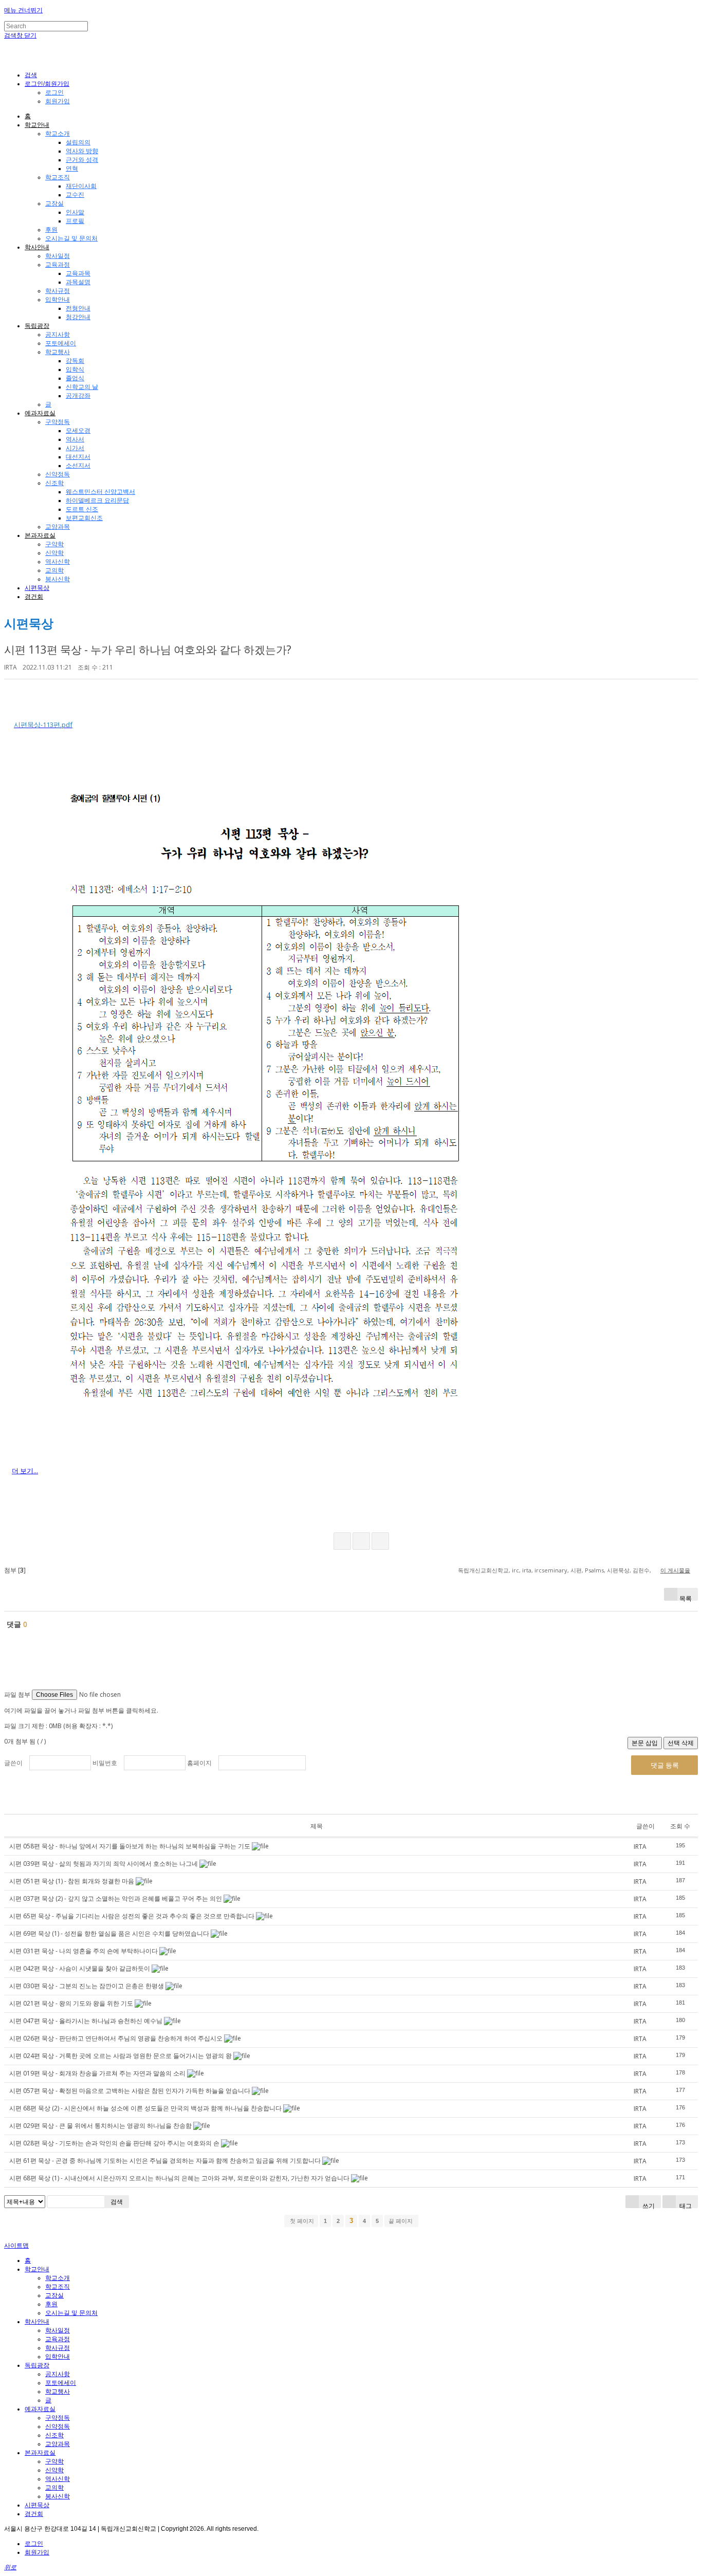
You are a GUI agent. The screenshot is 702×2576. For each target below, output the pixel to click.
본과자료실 (40, 535)
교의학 (54, 570)
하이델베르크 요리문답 (97, 501)
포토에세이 (61, 343)
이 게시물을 (675, 1570)
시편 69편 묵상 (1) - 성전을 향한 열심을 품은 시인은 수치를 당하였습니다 (109, 1933)
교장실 (54, 203)
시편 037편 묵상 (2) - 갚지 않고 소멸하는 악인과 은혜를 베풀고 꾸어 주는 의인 (116, 1898)
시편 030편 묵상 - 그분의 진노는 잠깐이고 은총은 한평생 (87, 1986)
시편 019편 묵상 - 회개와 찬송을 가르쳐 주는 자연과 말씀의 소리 (97, 2073)
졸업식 (75, 378)
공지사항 (58, 335)
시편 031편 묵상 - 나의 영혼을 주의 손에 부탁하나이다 (84, 1951)
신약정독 (58, 474)
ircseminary (551, 1570)
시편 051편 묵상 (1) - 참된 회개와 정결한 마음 (72, 1881)
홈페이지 (199, 1763)
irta (527, 1570)
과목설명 (78, 282)
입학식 (75, 369)
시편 (576, 1570)
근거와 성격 (82, 160)
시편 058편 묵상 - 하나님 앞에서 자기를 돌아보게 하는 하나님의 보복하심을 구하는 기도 (130, 1846)
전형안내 (78, 308)
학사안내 (37, 247)
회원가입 (58, 101)
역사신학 (58, 562)
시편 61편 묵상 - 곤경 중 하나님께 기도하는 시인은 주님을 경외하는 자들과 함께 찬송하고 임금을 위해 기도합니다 (165, 2161)
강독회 (75, 361)
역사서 (75, 439)
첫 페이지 (301, 2221)
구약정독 (58, 422)
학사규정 (58, 291)
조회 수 (680, 1826)
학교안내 (37, 125)
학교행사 (58, 352)
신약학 (54, 553)
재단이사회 (81, 186)
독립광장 (37, 326)
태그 (685, 2205)
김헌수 (641, 1570)
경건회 (34, 597)
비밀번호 (105, 1763)
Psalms (594, 1570)
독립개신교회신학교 (483, 1570)
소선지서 (78, 466)
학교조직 (58, 177)
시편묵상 (37, 588)
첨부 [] (15, 1570)
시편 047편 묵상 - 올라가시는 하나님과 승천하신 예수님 (86, 2021)
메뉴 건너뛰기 (23, 10)
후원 (51, 230)
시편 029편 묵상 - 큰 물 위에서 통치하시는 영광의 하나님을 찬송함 (100, 2126)
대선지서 (78, 457)
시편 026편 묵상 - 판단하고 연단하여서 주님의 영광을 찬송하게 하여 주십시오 (116, 2038)
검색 (117, 2202)
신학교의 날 (82, 387)
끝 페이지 (401, 2221)
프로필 (75, 221)
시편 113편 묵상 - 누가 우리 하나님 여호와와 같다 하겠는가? (148, 650)
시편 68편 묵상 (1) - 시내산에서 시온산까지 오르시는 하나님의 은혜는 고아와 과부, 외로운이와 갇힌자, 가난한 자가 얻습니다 (179, 2178)
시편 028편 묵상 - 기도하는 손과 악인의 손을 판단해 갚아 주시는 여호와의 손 (114, 2143)
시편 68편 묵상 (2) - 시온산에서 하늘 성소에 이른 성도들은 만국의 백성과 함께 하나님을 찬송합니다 (145, 2108)
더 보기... (25, 1471)
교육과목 (78, 273)
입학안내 (58, 300)
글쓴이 (13, 1763)
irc (515, 1570)
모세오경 (78, 431)
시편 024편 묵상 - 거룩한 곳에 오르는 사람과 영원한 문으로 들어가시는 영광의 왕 (121, 2056)
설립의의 (78, 142)
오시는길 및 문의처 (71, 238)
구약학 (54, 544)
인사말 (75, 212)
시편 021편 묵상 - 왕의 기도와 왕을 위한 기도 (71, 2003)
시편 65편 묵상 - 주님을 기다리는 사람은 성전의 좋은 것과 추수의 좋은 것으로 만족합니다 (132, 1916)
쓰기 (648, 2205)
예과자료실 (40, 413)
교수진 (75, 195)
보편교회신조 (84, 518)
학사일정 (58, 256)
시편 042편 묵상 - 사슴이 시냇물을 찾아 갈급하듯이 (80, 1968)
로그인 (54, 92)
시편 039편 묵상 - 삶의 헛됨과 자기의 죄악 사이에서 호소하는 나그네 (104, 1864)
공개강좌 (78, 396)
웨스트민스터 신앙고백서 (100, 492)
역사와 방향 (82, 151)
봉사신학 (58, 579)
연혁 (72, 169)
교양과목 (58, 527)
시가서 (75, 448)
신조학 (54, 483)
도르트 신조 (82, 509)
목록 (686, 1597)
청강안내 (78, 317)
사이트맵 (16, 2246)
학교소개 (58, 134)
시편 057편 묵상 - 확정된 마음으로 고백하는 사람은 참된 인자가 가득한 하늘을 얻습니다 (130, 2091)
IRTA (11, 667)
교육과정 (58, 265)
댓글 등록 (665, 1765)
